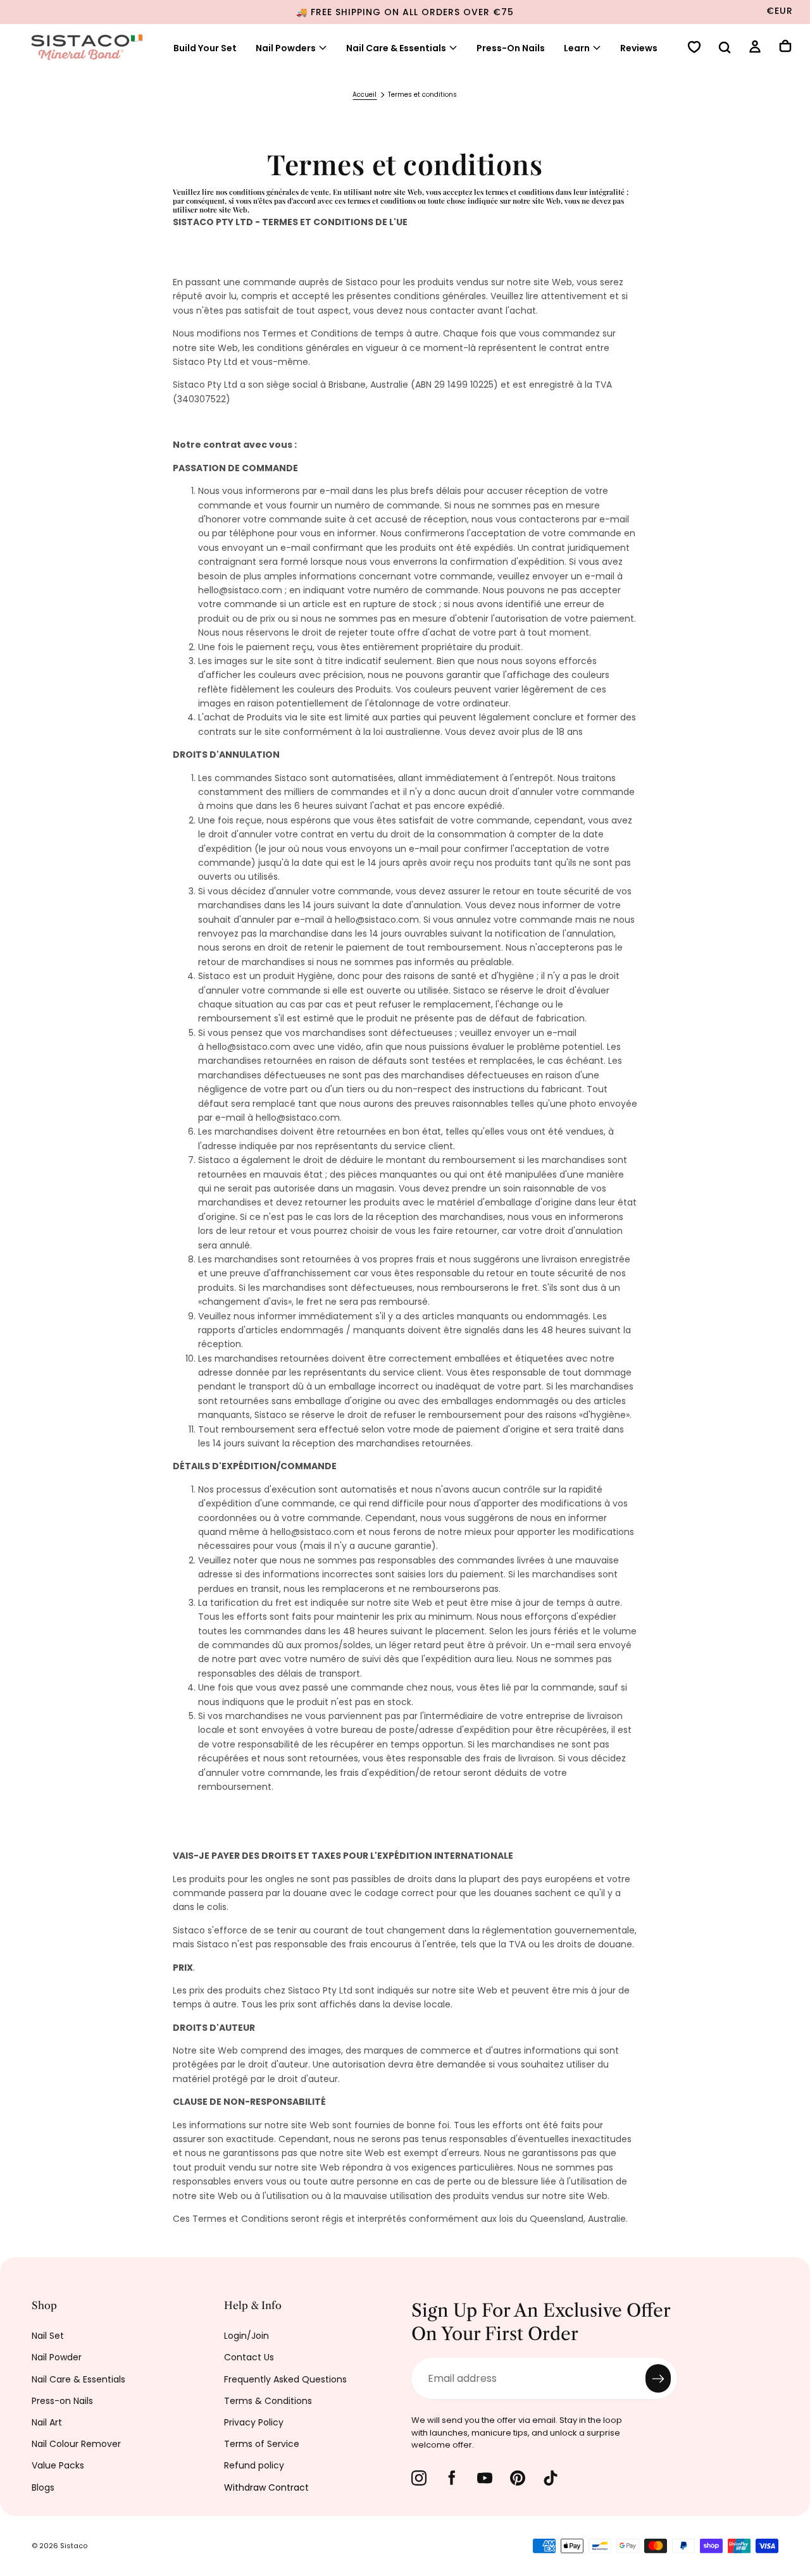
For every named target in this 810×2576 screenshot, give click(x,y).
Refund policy (254, 2465)
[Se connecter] (755, 48)
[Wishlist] (694, 48)
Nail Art (47, 2422)
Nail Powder (57, 2357)
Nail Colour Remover (76, 2444)
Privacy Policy (254, 2422)
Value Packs (58, 2465)
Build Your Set (205, 48)
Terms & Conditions (268, 2401)
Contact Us (249, 2357)
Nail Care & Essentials (396, 48)
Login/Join (246, 2336)
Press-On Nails (511, 48)
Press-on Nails (62, 2401)
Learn (577, 48)
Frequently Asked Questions (285, 2379)
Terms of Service (262, 2444)
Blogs (43, 2487)
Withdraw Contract (266, 2487)
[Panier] (785, 47)
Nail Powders (286, 48)
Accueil (364, 95)
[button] (725, 49)
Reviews (639, 48)
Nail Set (48, 2336)
